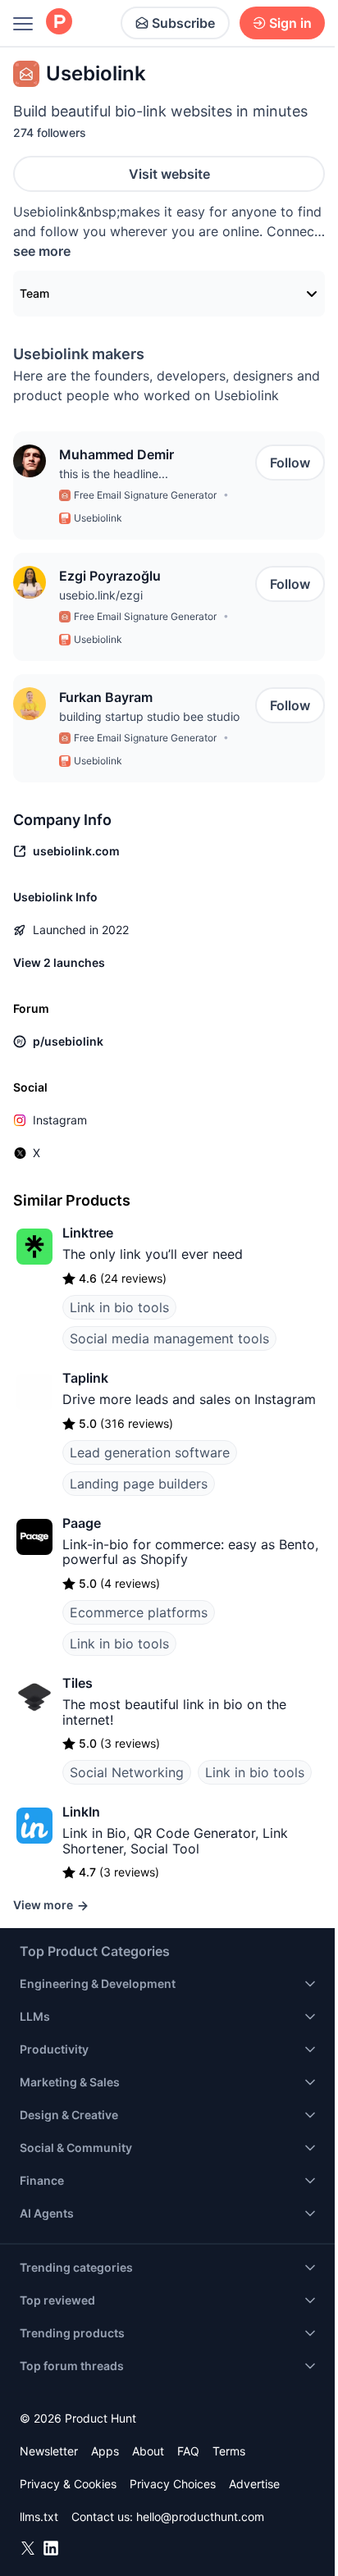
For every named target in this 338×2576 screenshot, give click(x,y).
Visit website (169, 174)
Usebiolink (98, 518)
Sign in (290, 23)
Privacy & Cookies (68, 2484)
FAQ (188, 2451)
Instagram (60, 1120)
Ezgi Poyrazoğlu (110, 576)
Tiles (78, 1683)
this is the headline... (114, 474)
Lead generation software (150, 1452)
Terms (229, 2451)
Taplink (85, 1378)
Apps (105, 2451)
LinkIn (81, 1812)
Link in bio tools (119, 1307)
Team (34, 293)
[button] (30, 461)
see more (42, 251)
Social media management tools (169, 1338)
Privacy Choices (173, 2484)
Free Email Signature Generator (145, 495)
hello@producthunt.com (200, 2517)
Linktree (88, 1233)
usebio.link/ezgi (101, 595)
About (148, 2451)
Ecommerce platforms (139, 1612)
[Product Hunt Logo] (59, 23)
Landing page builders (139, 1484)
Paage (82, 1523)
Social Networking (127, 1772)
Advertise (254, 2484)
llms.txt (39, 2517)
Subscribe (183, 23)
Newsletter (49, 2451)
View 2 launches (59, 962)
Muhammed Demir (116, 454)
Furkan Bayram (106, 697)
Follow (290, 463)
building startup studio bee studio (149, 716)
